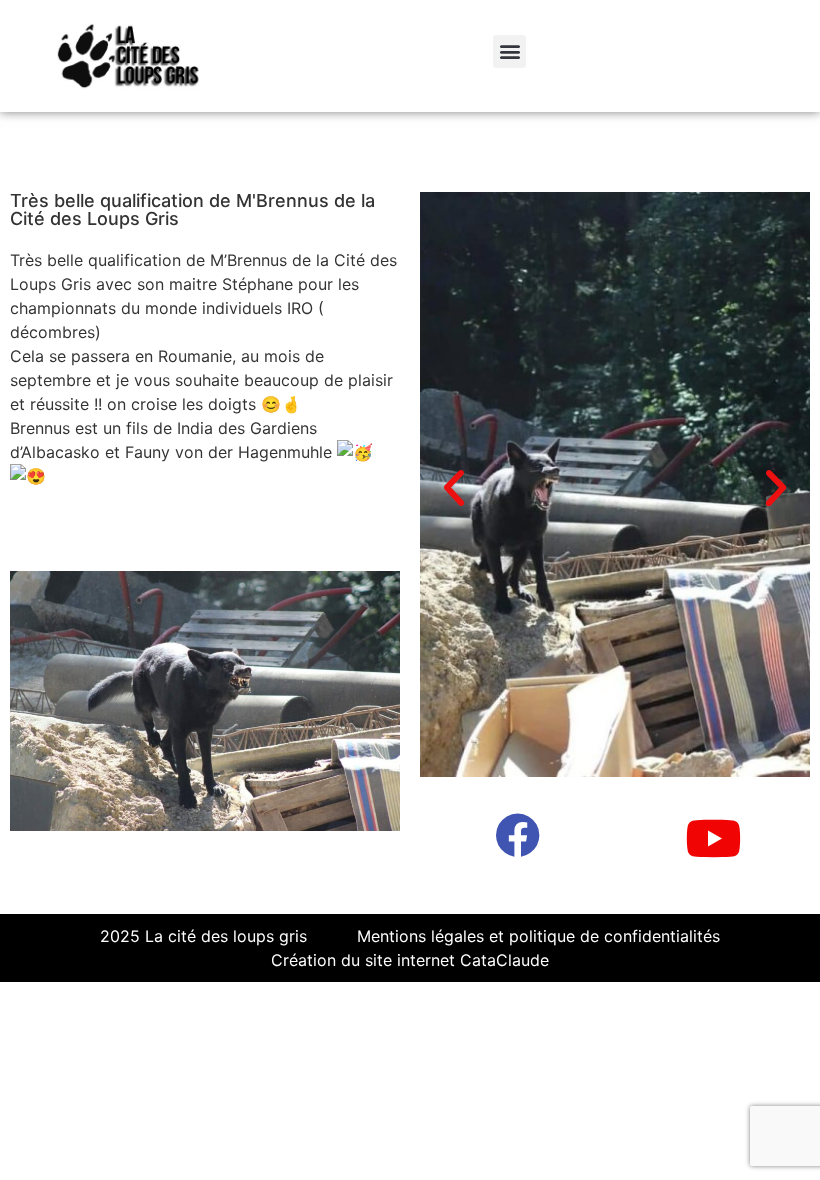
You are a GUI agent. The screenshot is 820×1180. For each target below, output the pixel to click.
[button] (509, 51)
